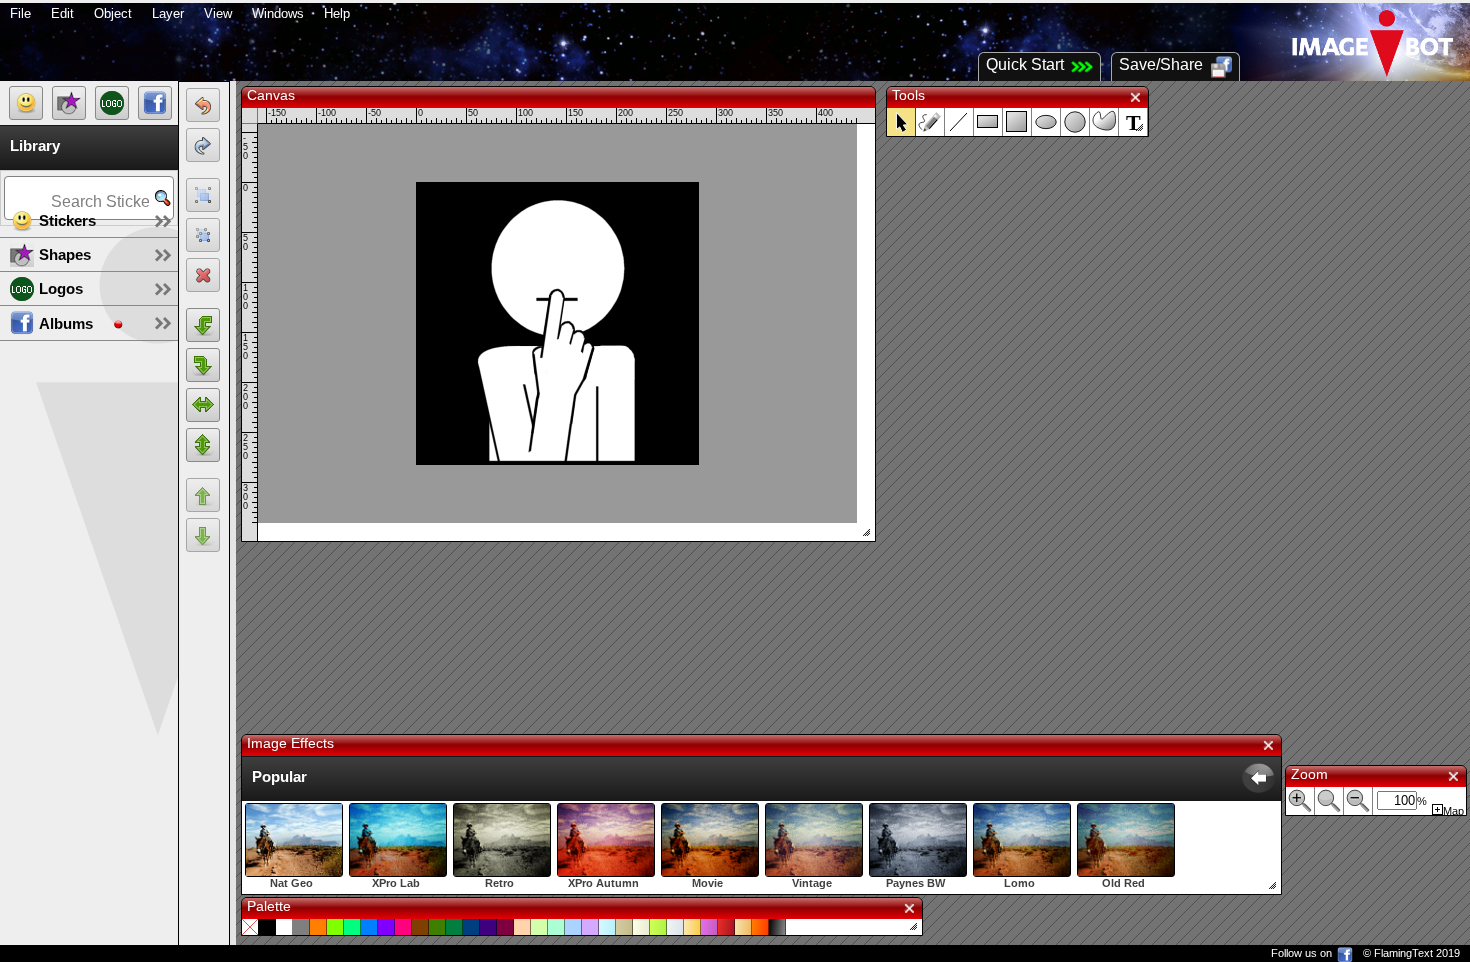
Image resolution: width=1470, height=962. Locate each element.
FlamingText (1403, 953)
